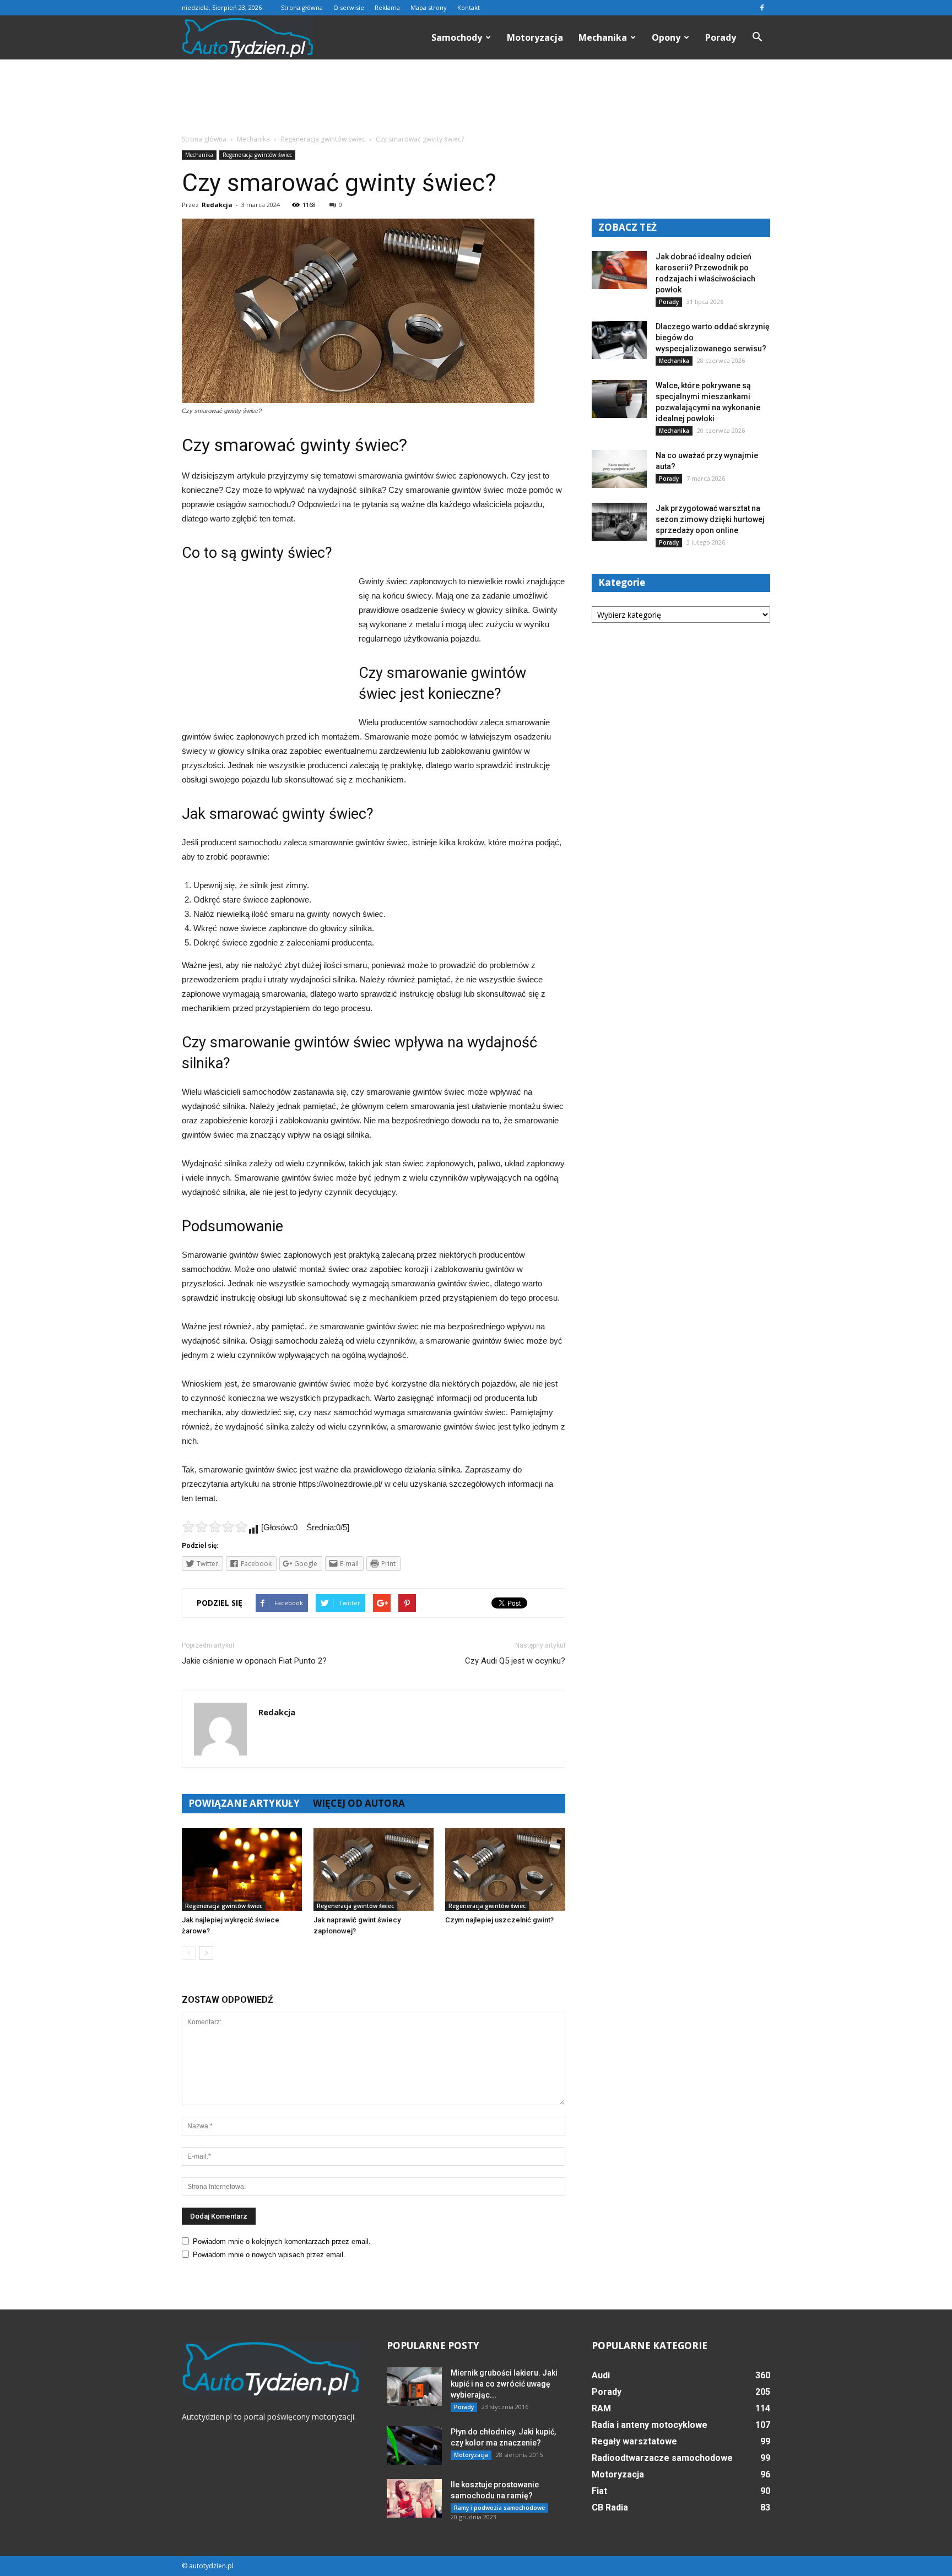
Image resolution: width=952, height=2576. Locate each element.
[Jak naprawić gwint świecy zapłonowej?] (374, 1869)
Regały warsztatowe (634, 2441)
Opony (666, 37)
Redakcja (217, 205)
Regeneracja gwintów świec (257, 155)
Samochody (457, 37)
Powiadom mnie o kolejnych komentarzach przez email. (282, 2241)
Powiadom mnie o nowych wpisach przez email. (269, 2255)
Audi (601, 2375)
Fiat (599, 2491)
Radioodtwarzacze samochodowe (662, 2458)
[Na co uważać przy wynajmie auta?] (619, 469)
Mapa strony (429, 7)
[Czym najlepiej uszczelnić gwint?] (505, 1869)
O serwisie (349, 7)
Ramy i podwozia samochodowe (499, 2508)
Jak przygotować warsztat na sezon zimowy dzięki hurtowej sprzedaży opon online (710, 519)
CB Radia (610, 2507)
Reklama (387, 7)
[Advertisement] (476, 97)
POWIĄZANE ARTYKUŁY (244, 1803)
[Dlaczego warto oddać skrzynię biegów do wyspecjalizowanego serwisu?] (619, 340)
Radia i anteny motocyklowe (650, 2425)
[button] (757, 37)
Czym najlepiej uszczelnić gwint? (499, 1920)
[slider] (215, 1526)
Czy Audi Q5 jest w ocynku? (515, 1661)
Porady (721, 37)
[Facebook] (762, 8)
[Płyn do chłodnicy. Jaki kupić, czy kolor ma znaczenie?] (414, 2445)
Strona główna (302, 7)
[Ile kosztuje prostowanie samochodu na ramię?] (414, 2498)
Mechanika (603, 37)
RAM (601, 2408)
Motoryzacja (535, 37)
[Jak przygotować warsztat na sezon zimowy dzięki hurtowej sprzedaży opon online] (619, 522)
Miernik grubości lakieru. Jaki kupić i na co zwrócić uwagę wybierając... (504, 2384)
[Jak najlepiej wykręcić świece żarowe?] (242, 1869)
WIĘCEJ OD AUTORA (359, 1803)
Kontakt (469, 7)
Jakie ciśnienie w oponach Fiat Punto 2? (254, 1661)
